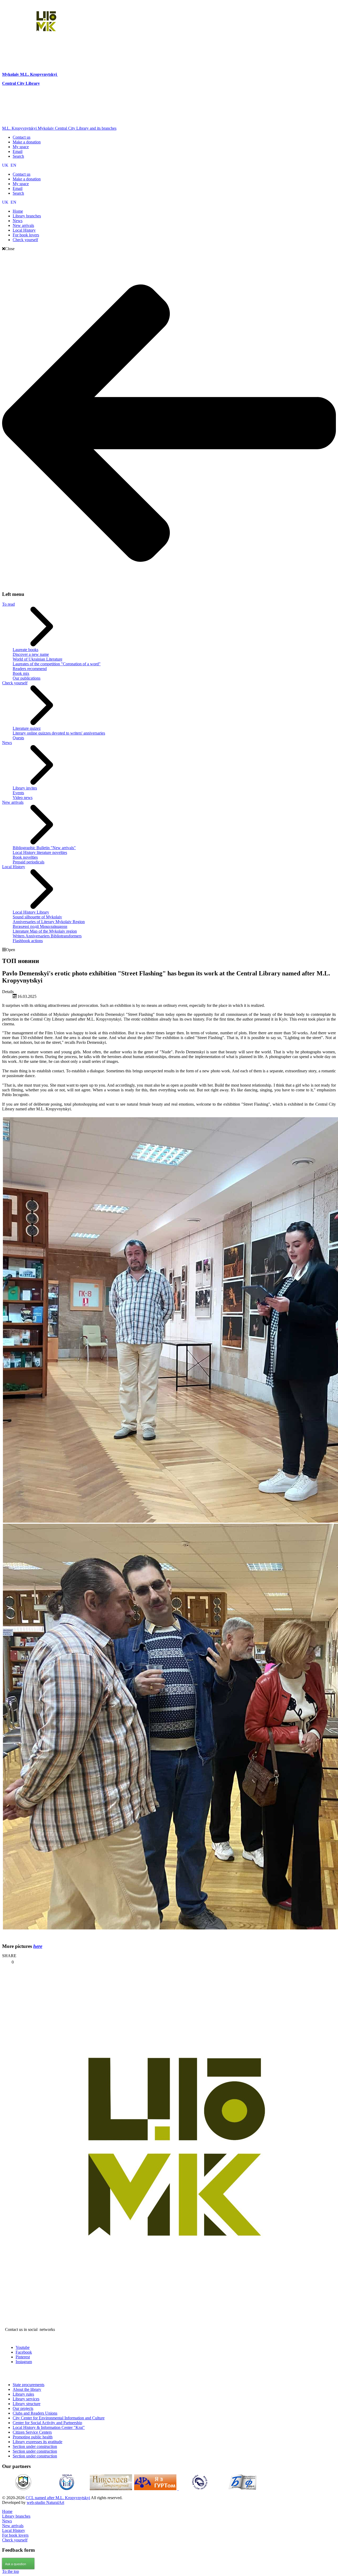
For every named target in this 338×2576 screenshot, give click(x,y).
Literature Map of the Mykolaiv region (45, 931)
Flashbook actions (28, 941)
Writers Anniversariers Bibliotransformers (47, 936)
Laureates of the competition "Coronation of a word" (57, 664)
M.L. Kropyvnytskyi (38, 74)
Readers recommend (30, 669)
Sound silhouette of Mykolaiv (37, 917)
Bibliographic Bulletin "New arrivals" (44, 848)
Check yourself (15, 683)
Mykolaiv (11, 74)
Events (18, 793)
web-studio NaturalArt (45, 2502)
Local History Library (31, 912)
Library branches (16, 2516)
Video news (23, 798)
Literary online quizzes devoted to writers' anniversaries (59, 733)
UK (6, 165)
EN (13, 165)
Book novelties (25, 857)
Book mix (21, 673)
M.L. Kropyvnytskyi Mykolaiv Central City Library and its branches (59, 128)
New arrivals (13, 802)
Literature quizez (27, 728)
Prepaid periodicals (29, 862)
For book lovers (15, 2535)
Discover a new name (31, 654)
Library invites (25, 788)
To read (8, 604)
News (7, 743)
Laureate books (25, 650)
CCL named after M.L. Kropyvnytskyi (58, 2498)
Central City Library (21, 83)
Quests (18, 738)
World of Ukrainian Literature (37, 659)
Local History (14, 867)
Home (7, 2511)
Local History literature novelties (40, 852)
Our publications (27, 678)
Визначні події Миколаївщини (40, 926)
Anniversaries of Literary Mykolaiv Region (49, 922)
